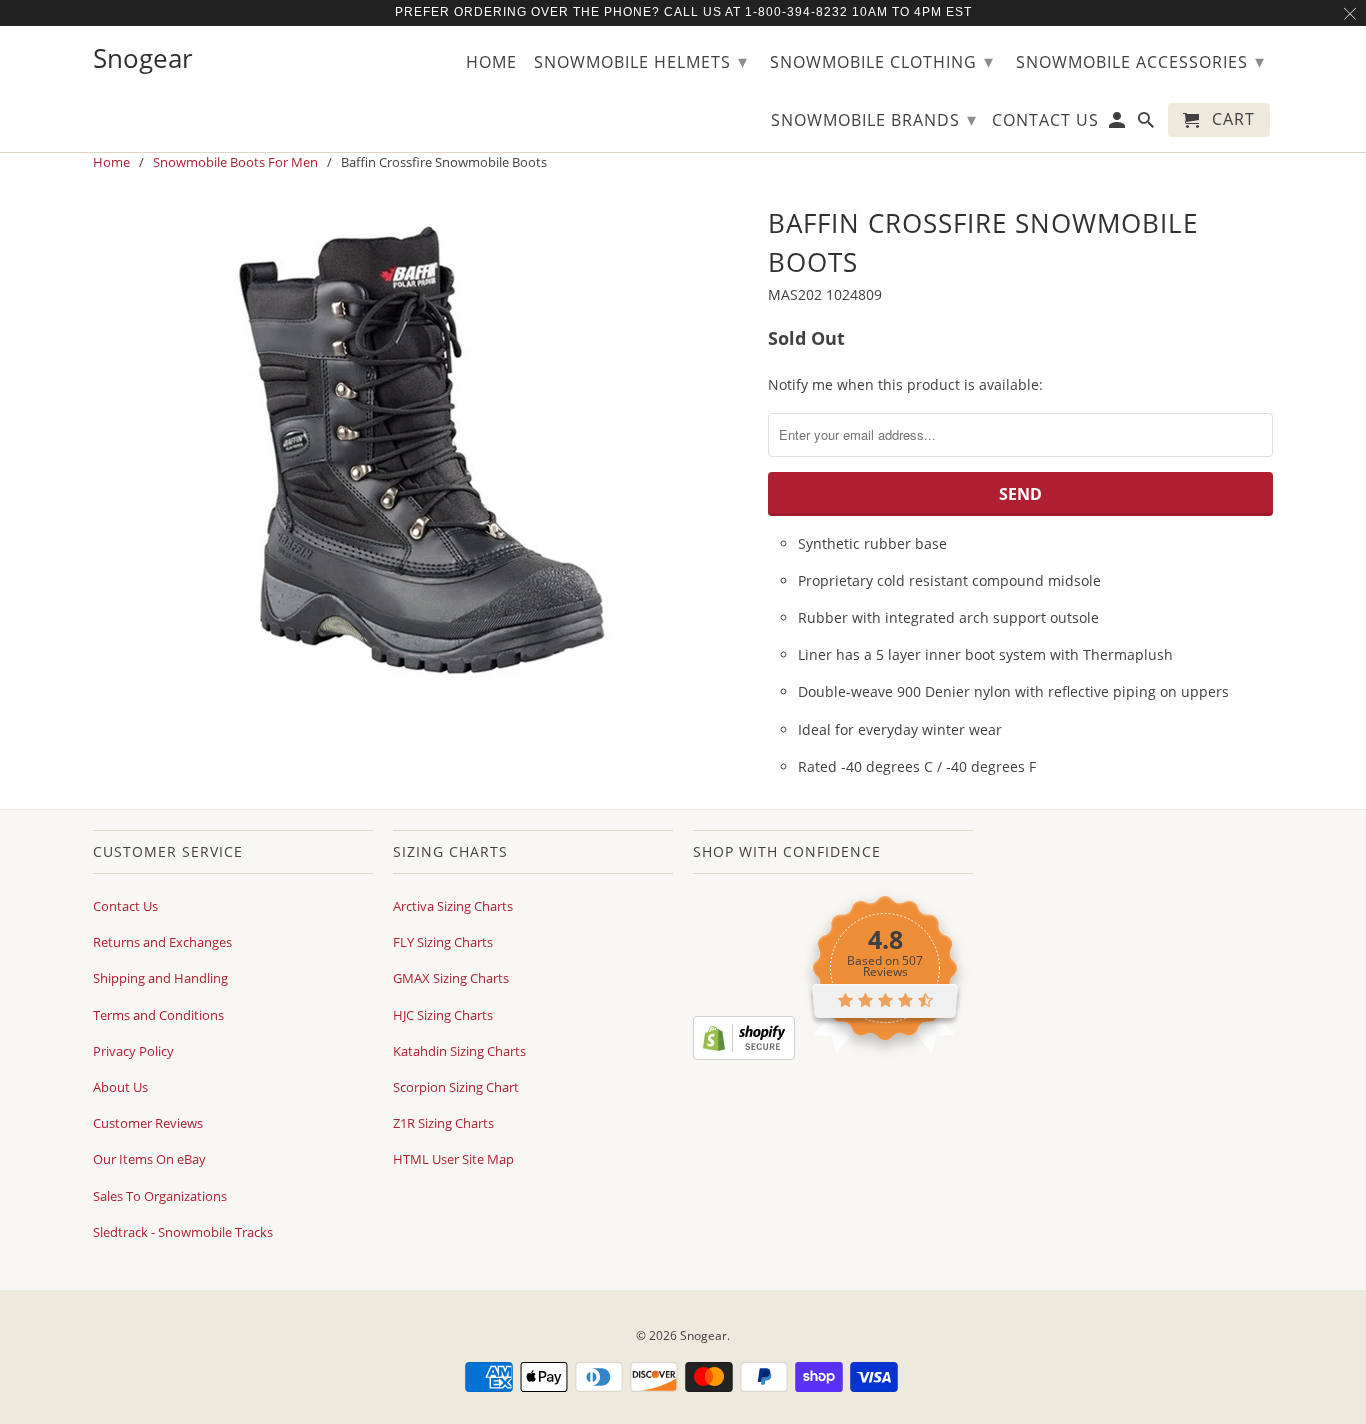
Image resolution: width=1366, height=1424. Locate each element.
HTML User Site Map (453, 1159)
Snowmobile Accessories (1140, 61)
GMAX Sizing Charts (451, 978)
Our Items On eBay (149, 1159)
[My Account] (1118, 124)
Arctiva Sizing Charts (453, 906)
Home (491, 63)
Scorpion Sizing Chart (456, 1087)
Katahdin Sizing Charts (459, 1051)
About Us (120, 1087)
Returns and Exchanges (162, 942)
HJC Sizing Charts (443, 1015)
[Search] (1147, 124)
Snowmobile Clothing (882, 61)
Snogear (703, 1335)
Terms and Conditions (158, 1015)
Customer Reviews (148, 1123)
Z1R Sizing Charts (443, 1123)
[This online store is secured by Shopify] (744, 1055)
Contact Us (125, 906)
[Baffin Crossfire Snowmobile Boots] (420, 450)
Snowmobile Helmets (641, 61)
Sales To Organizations (160, 1196)
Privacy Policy (133, 1051)
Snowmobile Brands (874, 119)
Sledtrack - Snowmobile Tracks (183, 1232)
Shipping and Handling (160, 978)
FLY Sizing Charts (443, 942)
